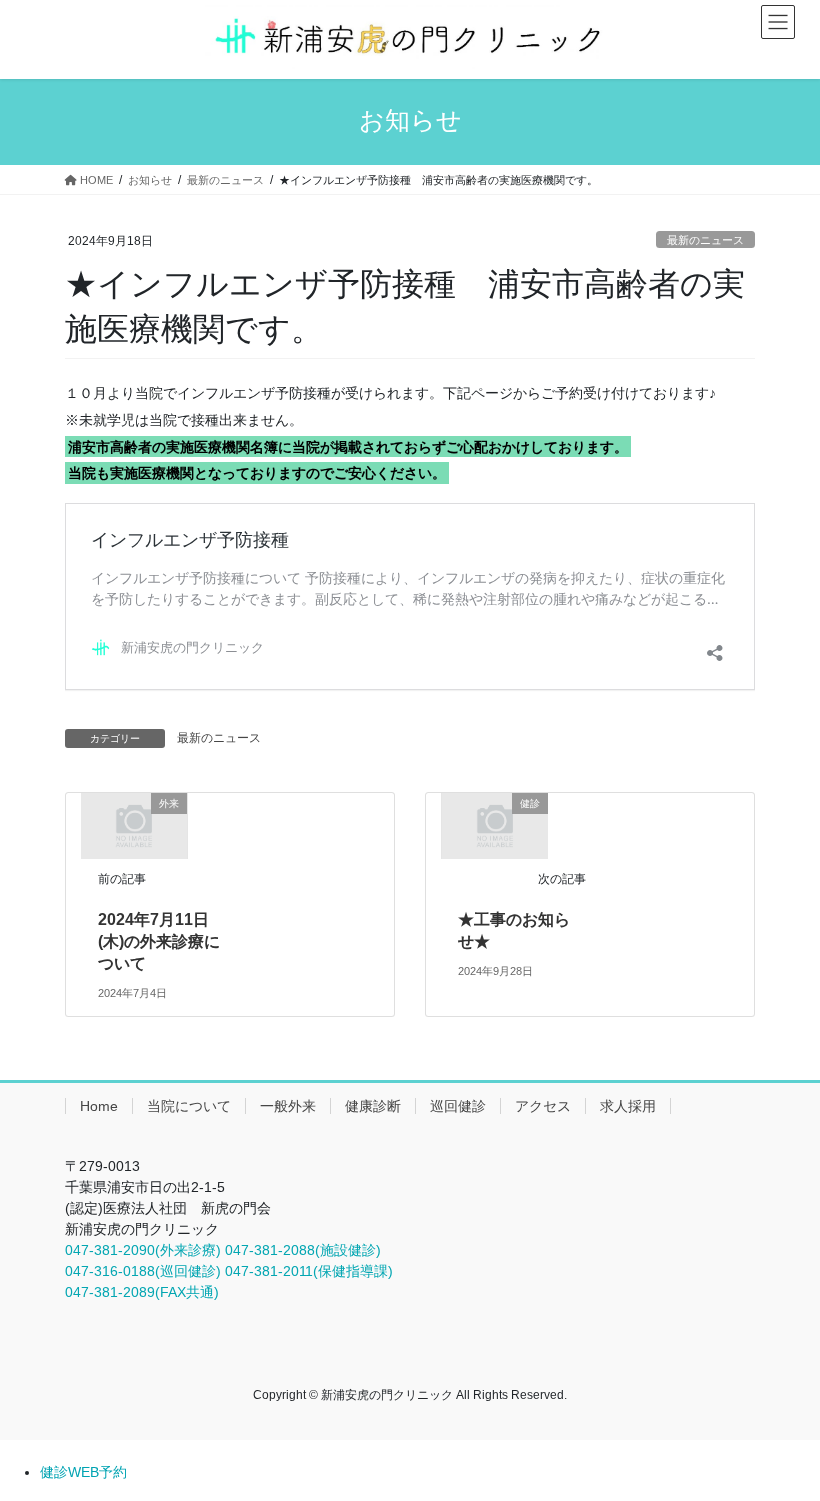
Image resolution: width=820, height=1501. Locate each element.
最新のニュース (705, 240)
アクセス (543, 1106)
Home (99, 1106)
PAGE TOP (782, 1438)
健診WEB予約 (83, 1472)
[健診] (495, 825)
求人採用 (628, 1106)
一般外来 (288, 1106)
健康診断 (373, 1106)
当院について (189, 1106)
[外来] (134, 825)
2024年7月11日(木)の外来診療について (159, 942)
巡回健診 (458, 1106)
